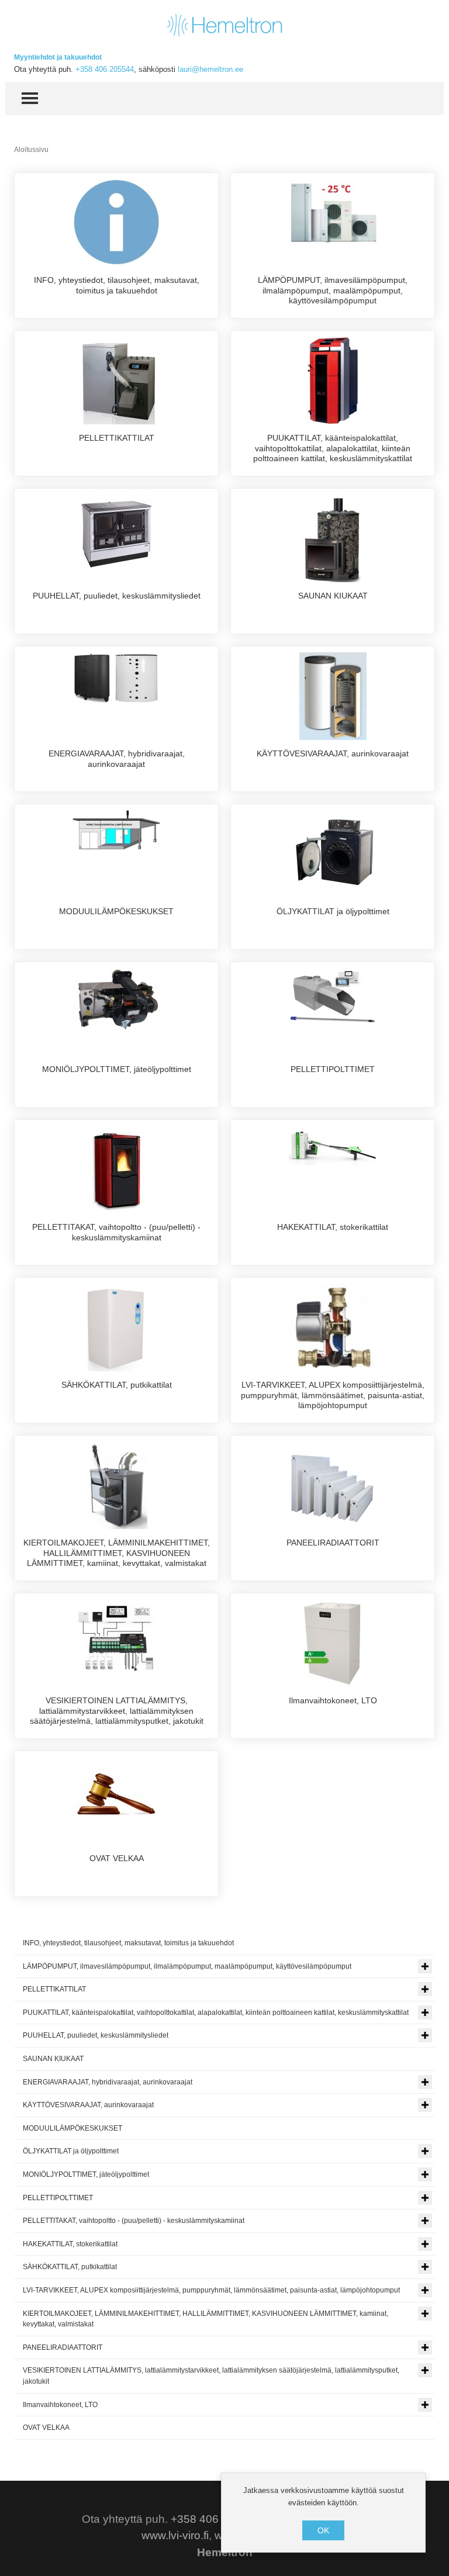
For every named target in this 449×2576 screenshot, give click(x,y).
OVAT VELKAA (117, 1858)
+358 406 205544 (105, 69)
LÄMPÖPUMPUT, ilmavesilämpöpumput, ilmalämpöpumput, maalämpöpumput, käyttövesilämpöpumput (333, 290)
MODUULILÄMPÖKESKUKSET (116, 911)
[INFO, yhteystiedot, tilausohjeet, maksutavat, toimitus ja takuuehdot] (116, 222)
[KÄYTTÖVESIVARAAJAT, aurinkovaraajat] (333, 696)
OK (323, 2530)
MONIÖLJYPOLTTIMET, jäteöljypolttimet (117, 1069)
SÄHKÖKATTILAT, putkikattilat (117, 1385)
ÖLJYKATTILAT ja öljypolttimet (333, 911)
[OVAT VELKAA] (116, 1790)
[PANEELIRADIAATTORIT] (333, 1485)
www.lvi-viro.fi (175, 2535)
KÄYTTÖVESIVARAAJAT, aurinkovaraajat (333, 753)
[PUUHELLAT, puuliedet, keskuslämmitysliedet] (116, 534)
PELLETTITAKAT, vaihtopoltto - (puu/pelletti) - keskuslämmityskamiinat (116, 1232)
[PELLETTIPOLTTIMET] (333, 997)
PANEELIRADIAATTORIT (333, 1543)
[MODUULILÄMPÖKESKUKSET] (116, 829)
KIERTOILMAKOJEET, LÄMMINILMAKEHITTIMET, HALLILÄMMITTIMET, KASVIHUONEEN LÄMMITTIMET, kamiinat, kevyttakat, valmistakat (117, 1553)
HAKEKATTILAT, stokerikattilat (333, 1227)
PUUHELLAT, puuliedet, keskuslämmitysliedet (117, 596)
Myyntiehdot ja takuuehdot (58, 57)
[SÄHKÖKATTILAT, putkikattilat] (117, 1327)
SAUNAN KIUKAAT (333, 596)
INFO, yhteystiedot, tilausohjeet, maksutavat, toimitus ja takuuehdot (117, 285)
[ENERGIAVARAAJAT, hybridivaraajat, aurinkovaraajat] (116, 677)
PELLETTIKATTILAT (117, 438)
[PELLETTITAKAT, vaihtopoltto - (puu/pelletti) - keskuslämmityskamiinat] (117, 1169)
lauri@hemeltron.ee (210, 69)
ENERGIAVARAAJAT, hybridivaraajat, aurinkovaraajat (117, 759)
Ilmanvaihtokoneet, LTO (333, 1700)
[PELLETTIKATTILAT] (117, 380)
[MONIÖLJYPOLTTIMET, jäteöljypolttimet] (116, 1000)
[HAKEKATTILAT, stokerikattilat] (333, 1145)
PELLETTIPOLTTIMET (333, 1069)
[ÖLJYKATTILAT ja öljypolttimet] (333, 853)
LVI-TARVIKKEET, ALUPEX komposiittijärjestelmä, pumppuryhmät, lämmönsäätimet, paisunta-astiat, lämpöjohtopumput (333, 1395)
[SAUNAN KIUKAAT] (333, 538)
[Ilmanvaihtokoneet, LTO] (333, 1643)
